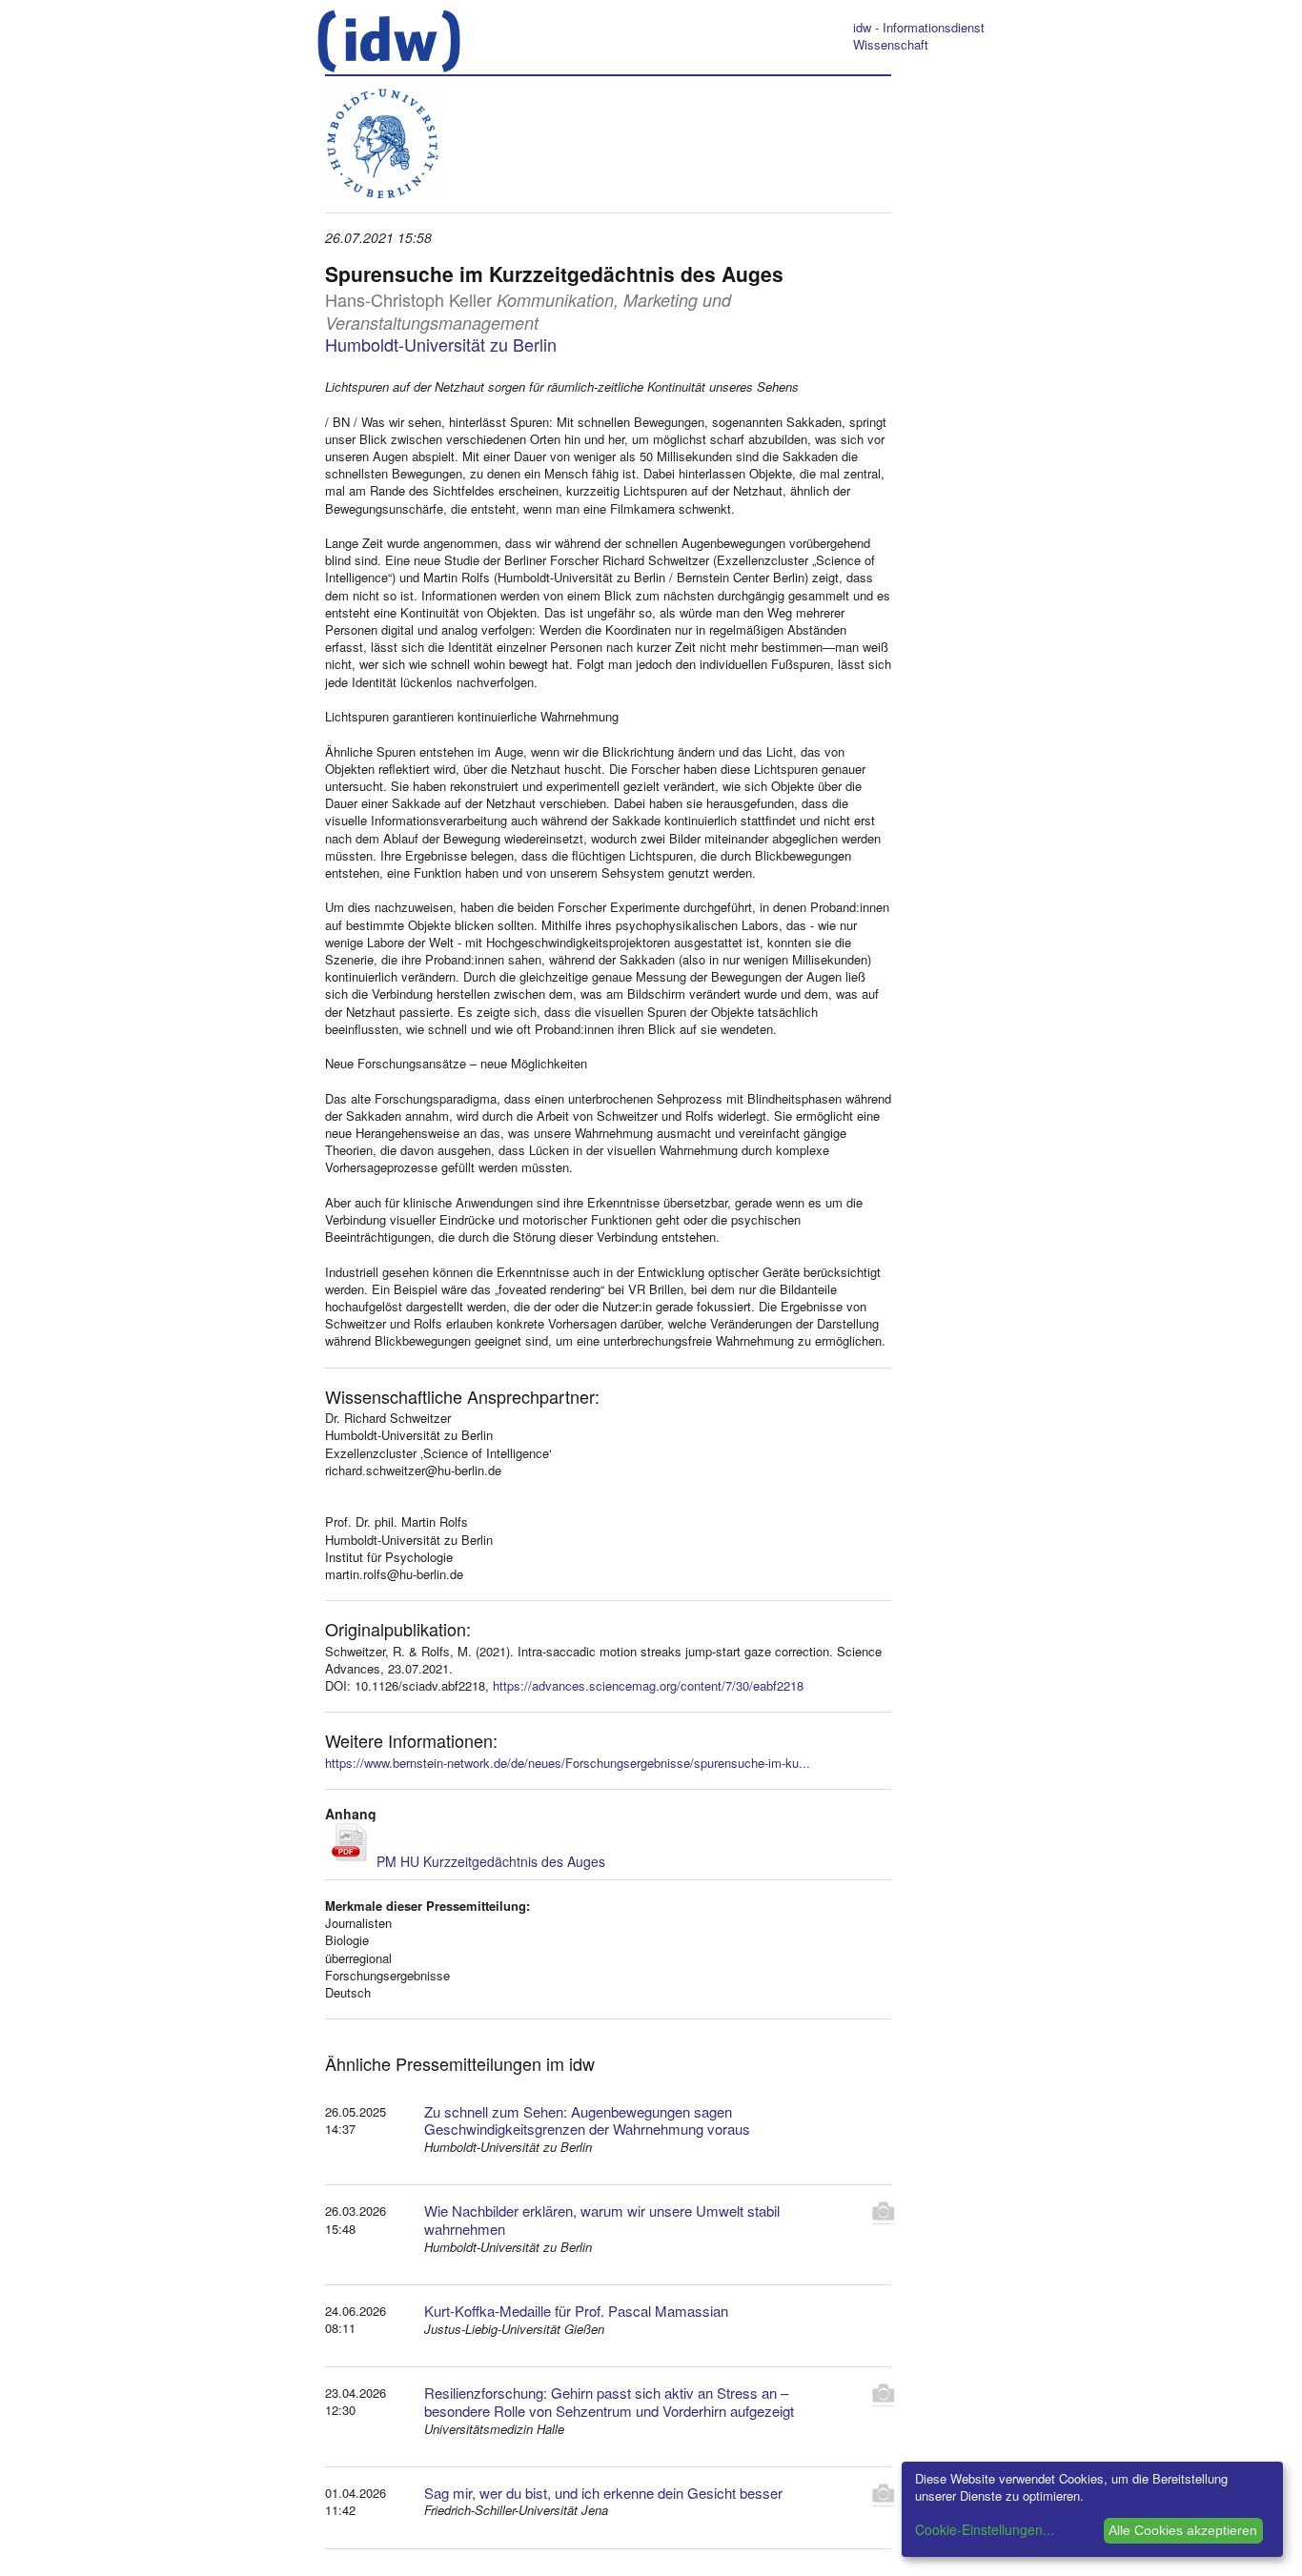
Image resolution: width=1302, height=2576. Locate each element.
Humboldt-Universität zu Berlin (441, 344)
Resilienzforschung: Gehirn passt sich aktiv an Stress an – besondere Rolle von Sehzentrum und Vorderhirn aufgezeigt (609, 2402)
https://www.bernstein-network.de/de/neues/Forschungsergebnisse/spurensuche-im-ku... (568, 1763)
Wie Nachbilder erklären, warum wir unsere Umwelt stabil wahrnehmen (602, 2220)
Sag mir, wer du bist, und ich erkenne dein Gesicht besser (603, 2493)
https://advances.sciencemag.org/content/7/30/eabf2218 (648, 1685)
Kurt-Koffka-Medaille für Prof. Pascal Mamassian (576, 2311)
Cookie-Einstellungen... (985, 2529)
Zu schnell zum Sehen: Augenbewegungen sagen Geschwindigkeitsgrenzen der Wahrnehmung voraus (587, 2120)
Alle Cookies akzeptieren (1183, 2530)
